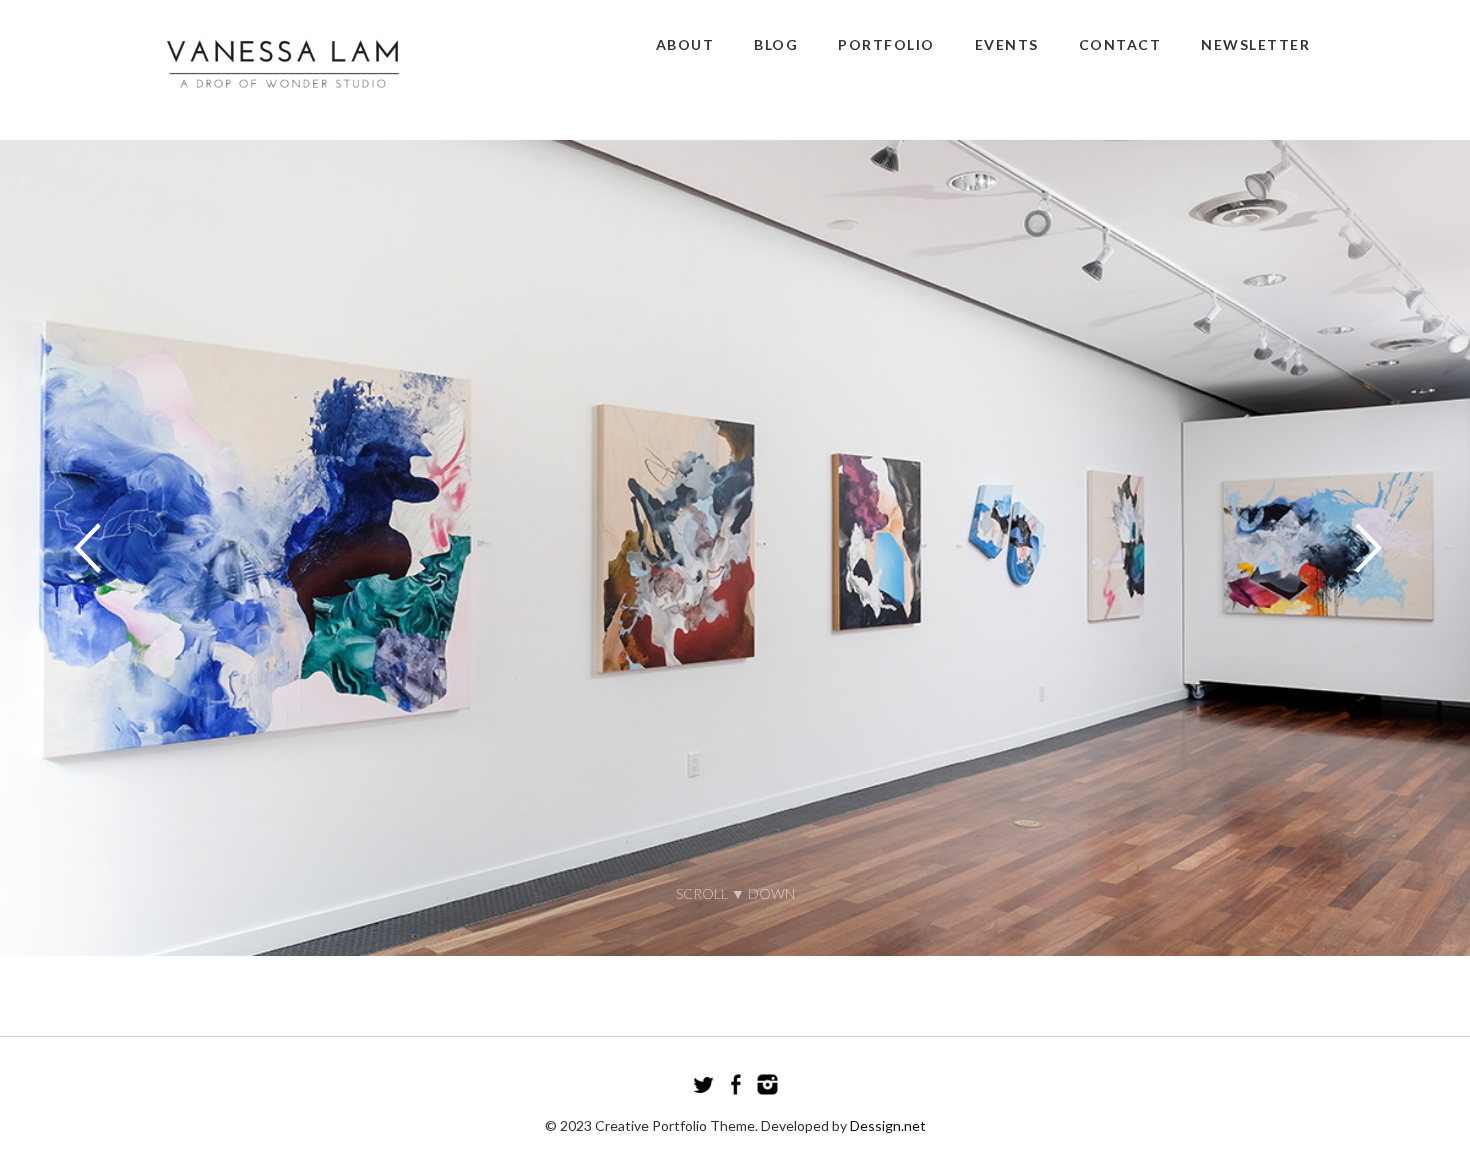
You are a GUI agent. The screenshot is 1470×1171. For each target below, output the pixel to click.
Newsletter (1255, 44)
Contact (1120, 44)
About (685, 44)
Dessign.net (888, 1125)
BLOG (776, 44)
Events (1007, 44)
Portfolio (886, 44)
